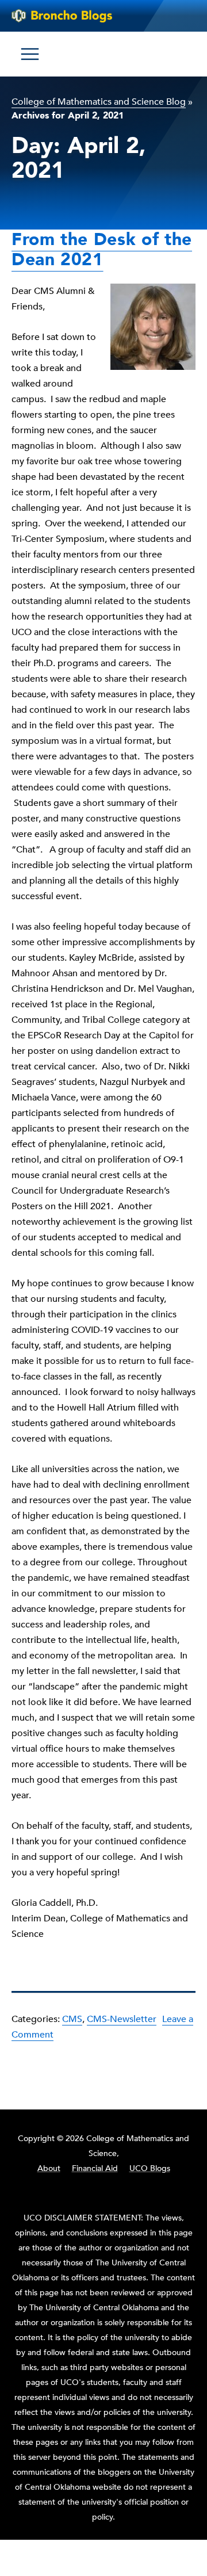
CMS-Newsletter (122, 2019)
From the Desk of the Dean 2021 (102, 250)
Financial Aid (95, 2168)
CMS (72, 2019)
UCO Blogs (150, 2168)
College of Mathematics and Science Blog (99, 102)
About (49, 2168)
